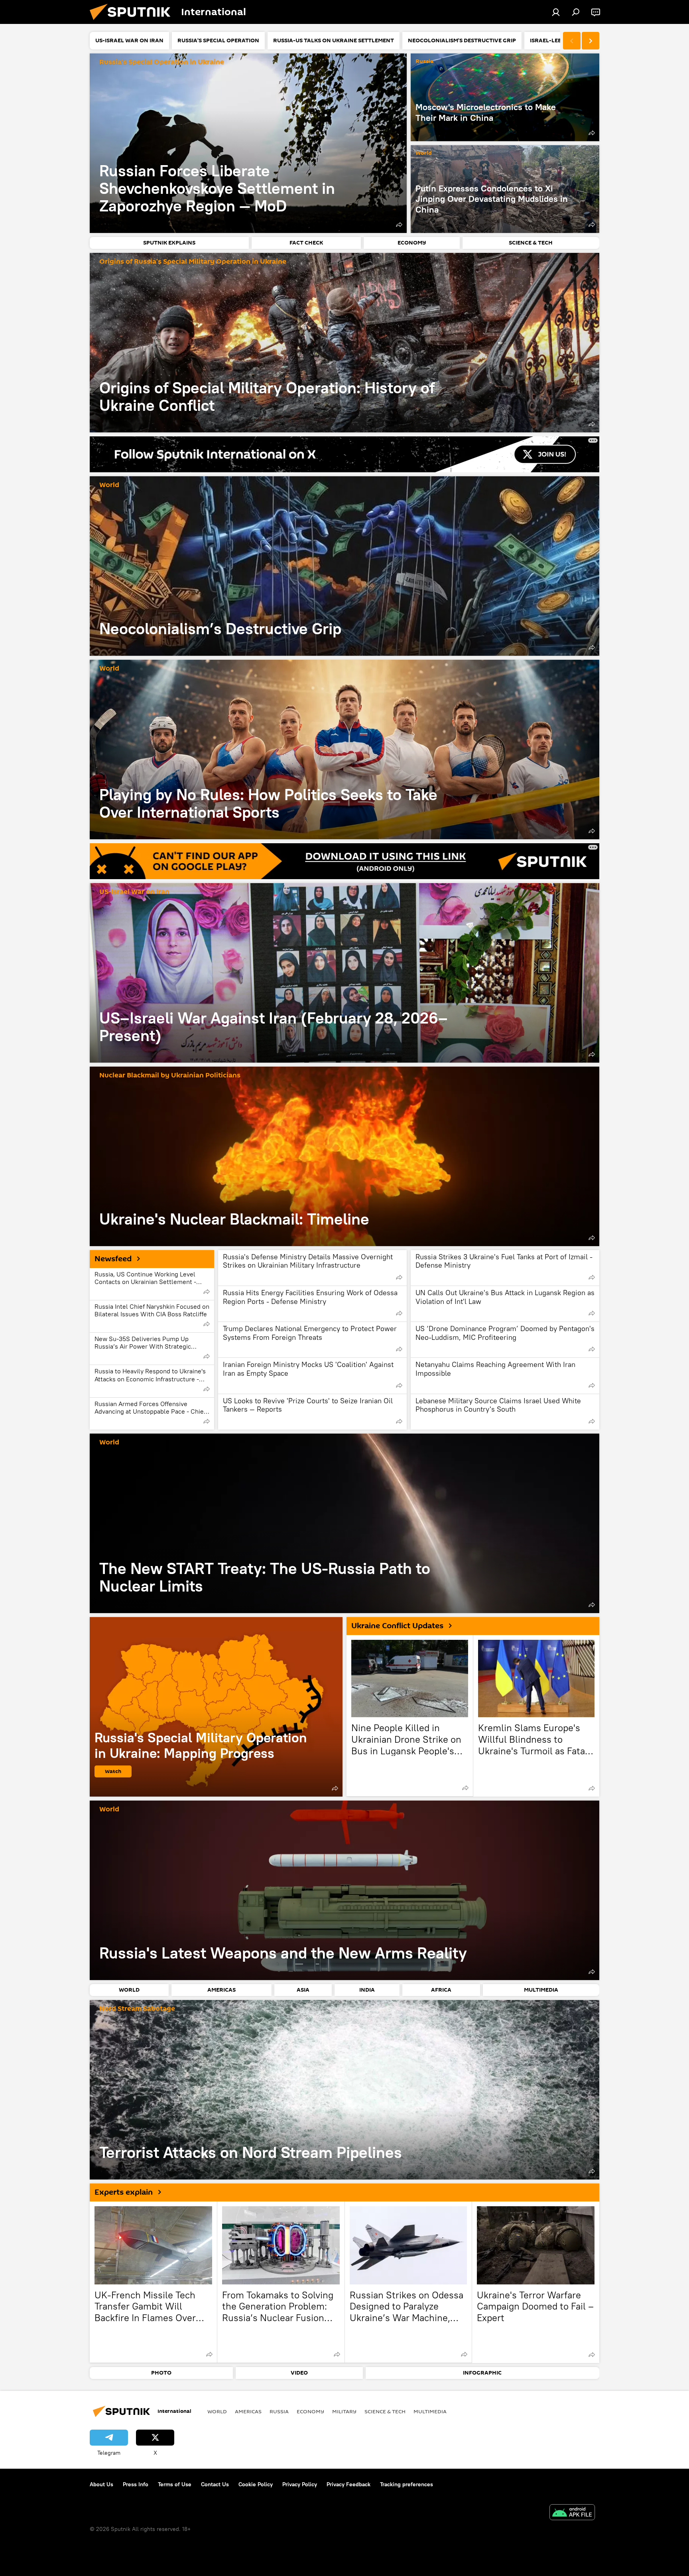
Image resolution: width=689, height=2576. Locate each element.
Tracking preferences (407, 2484)
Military (344, 2411)
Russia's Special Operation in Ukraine (162, 62)
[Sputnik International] (133, 22)
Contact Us (215, 2484)
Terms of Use (175, 2484)
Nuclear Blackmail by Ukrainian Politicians (170, 1076)
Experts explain (124, 2192)
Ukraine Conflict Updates (397, 1626)
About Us (101, 2484)
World (424, 153)
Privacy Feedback (348, 2484)
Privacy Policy (300, 2484)
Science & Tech (385, 2411)
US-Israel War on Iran (134, 892)
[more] (399, 225)
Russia (424, 62)
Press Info (136, 2484)
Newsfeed (113, 1259)
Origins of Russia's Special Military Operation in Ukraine (193, 262)
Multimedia (430, 2411)
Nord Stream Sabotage (137, 2009)
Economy (310, 2411)
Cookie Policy (256, 2484)
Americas (248, 2411)
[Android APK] (572, 2513)
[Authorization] (556, 12)
